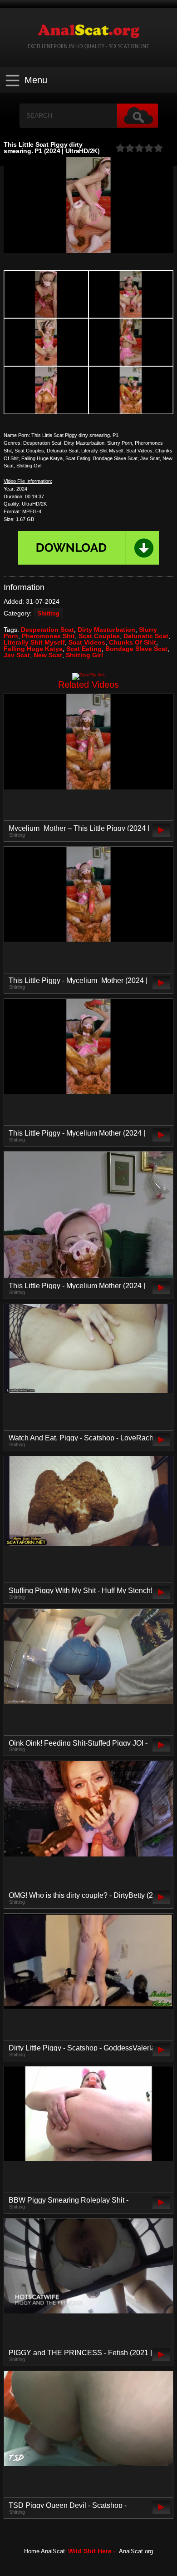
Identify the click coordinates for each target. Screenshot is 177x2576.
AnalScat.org (136, 2551)
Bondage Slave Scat (136, 649)
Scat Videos (87, 642)
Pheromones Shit (48, 636)
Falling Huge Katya (33, 649)
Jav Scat (17, 655)
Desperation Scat (47, 630)
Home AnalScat (44, 2551)
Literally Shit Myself (34, 642)
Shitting (48, 614)
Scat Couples (99, 636)
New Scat (48, 655)
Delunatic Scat (146, 636)
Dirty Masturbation (106, 630)
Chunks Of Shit (133, 642)
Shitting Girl (84, 655)
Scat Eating (84, 649)
